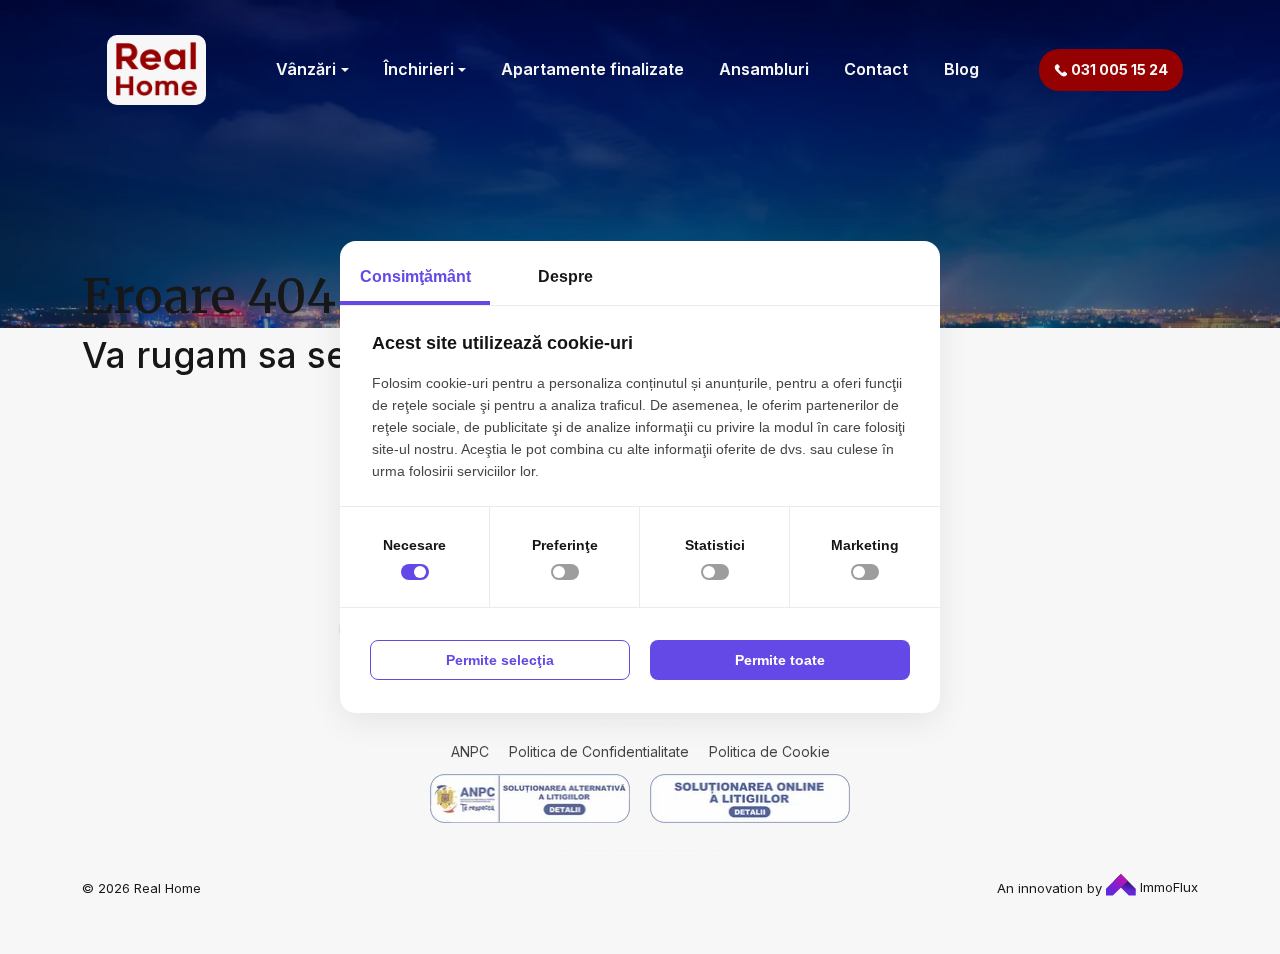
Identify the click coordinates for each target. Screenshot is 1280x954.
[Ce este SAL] (530, 798)
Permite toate (780, 660)
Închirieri (419, 69)
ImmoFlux (1167, 887)
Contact (876, 69)
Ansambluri (764, 69)
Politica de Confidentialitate (599, 751)
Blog (961, 69)
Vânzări (306, 69)
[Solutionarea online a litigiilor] (750, 798)
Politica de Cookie (769, 751)
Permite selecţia (500, 660)
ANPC (470, 751)
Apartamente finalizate (592, 69)
